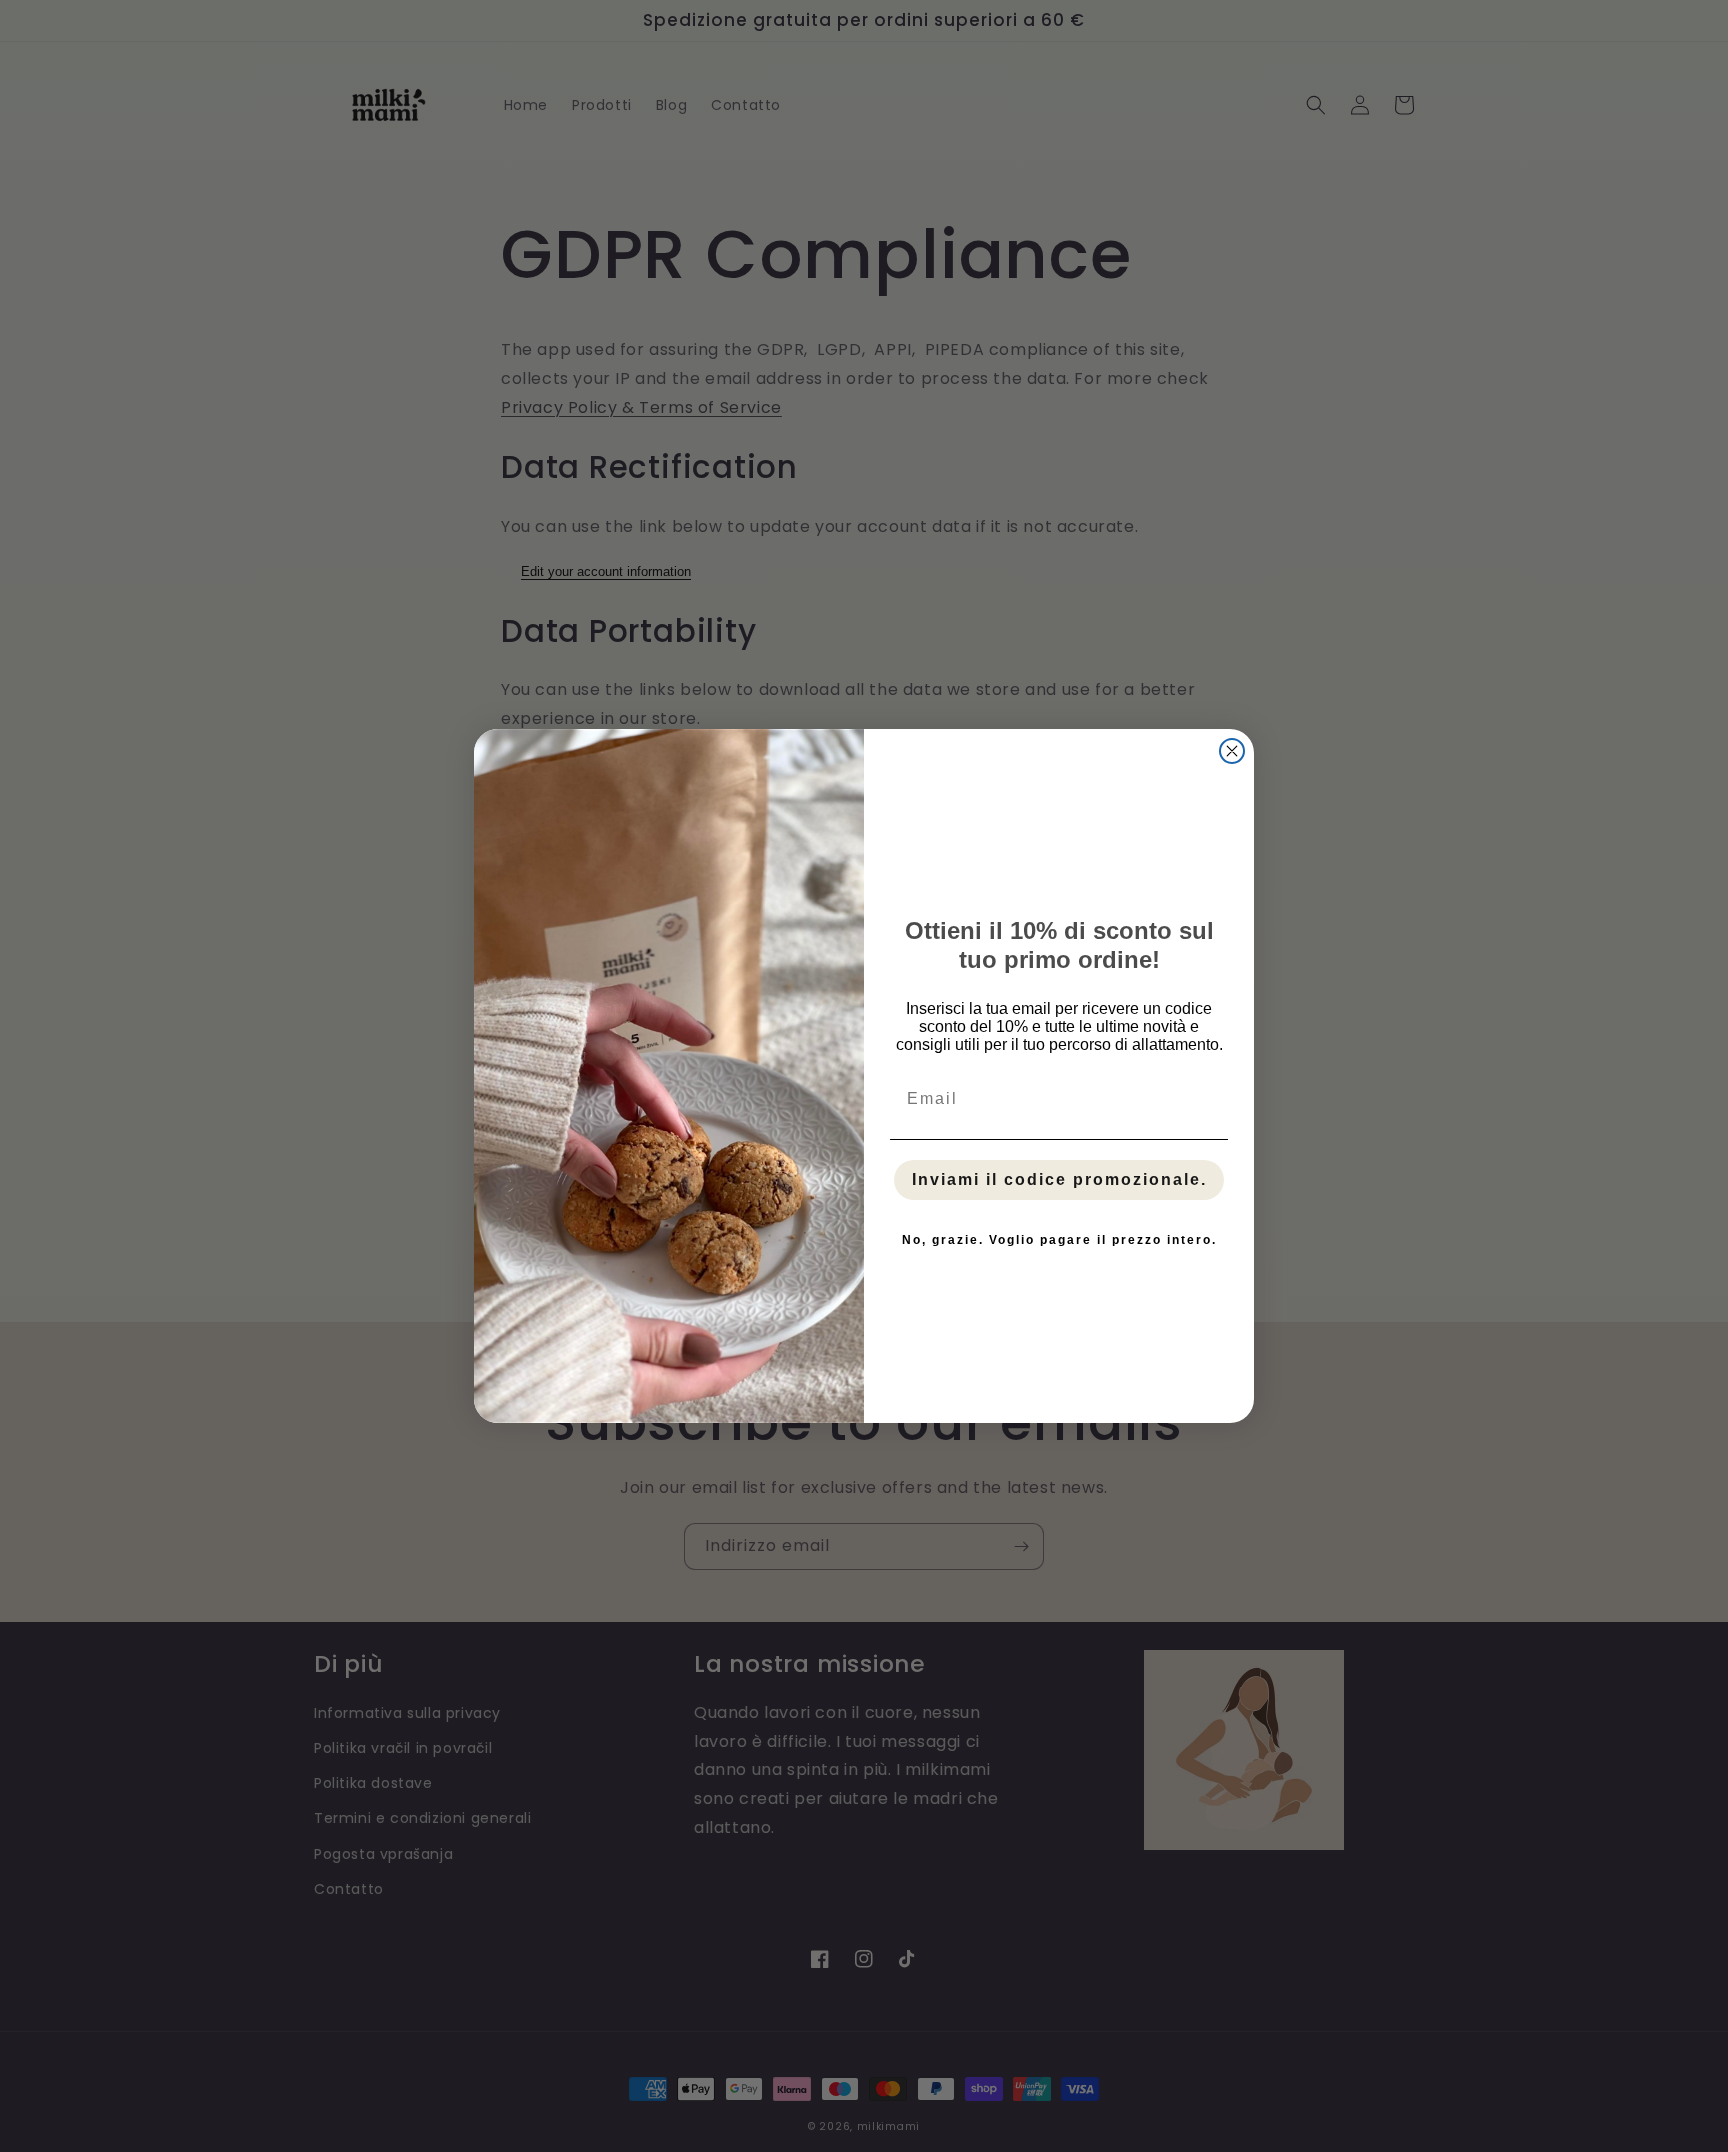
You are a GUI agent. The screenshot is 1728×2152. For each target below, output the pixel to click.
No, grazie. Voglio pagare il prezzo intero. (1059, 1240)
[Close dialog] (1232, 751)
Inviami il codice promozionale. (1059, 1179)
